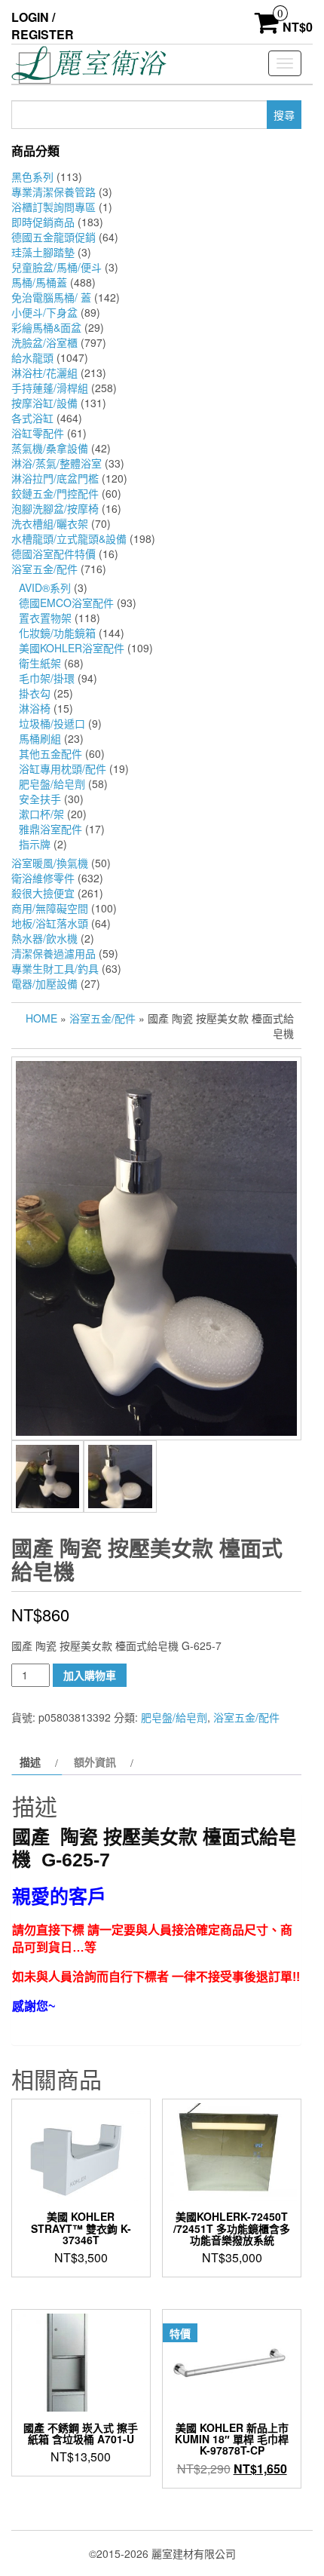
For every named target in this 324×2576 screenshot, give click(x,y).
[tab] (37, 1762)
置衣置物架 (45, 618)
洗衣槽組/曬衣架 (50, 523)
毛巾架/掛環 (47, 678)
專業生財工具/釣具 (55, 968)
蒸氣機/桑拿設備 (50, 448)
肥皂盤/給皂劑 (52, 784)
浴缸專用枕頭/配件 (63, 768)
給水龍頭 (32, 357)
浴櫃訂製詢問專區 (53, 207)
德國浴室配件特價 (53, 554)
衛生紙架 (40, 663)
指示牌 (35, 844)
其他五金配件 (50, 753)
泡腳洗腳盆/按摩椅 (55, 508)
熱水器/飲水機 (44, 938)
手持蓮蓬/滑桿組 (50, 388)
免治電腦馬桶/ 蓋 (51, 297)
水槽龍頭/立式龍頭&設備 (69, 538)
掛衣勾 (35, 693)
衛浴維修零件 (43, 878)
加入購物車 (90, 1675)
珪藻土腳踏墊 (43, 252)
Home (41, 1018)
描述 (30, 1762)
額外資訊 (95, 1762)
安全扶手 (40, 799)
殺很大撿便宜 (43, 893)
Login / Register (43, 26)
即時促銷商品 (43, 222)
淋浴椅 (35, 708)
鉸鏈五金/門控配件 (55, 493)
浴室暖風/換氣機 (50, 863)
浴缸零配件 (38, 433)
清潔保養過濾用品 (53, 953)
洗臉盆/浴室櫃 (44, 342)
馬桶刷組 (40, 738)
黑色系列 (32, 176)
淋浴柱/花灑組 (44, 373)
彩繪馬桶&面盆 (46, 327)
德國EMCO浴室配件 (66, 603)
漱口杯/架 (41, 814)
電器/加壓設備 (44, 983)
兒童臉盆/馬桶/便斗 (57, 267)
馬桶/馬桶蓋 (39, 282)
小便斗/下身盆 (44, 312)
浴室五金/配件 (44, 569)
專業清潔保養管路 (53, 192)
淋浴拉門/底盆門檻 (55, 478)
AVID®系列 (45, 587)
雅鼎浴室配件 (50, 829)
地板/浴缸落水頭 (50, 923)
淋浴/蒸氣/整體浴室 (57, 463)
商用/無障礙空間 (50, 908)
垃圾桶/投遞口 (52, 723)
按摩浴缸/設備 (44, 403)
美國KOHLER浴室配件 (72, 648)
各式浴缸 (32, 418)
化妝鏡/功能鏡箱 (57, 633)
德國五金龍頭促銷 (53, 237)
